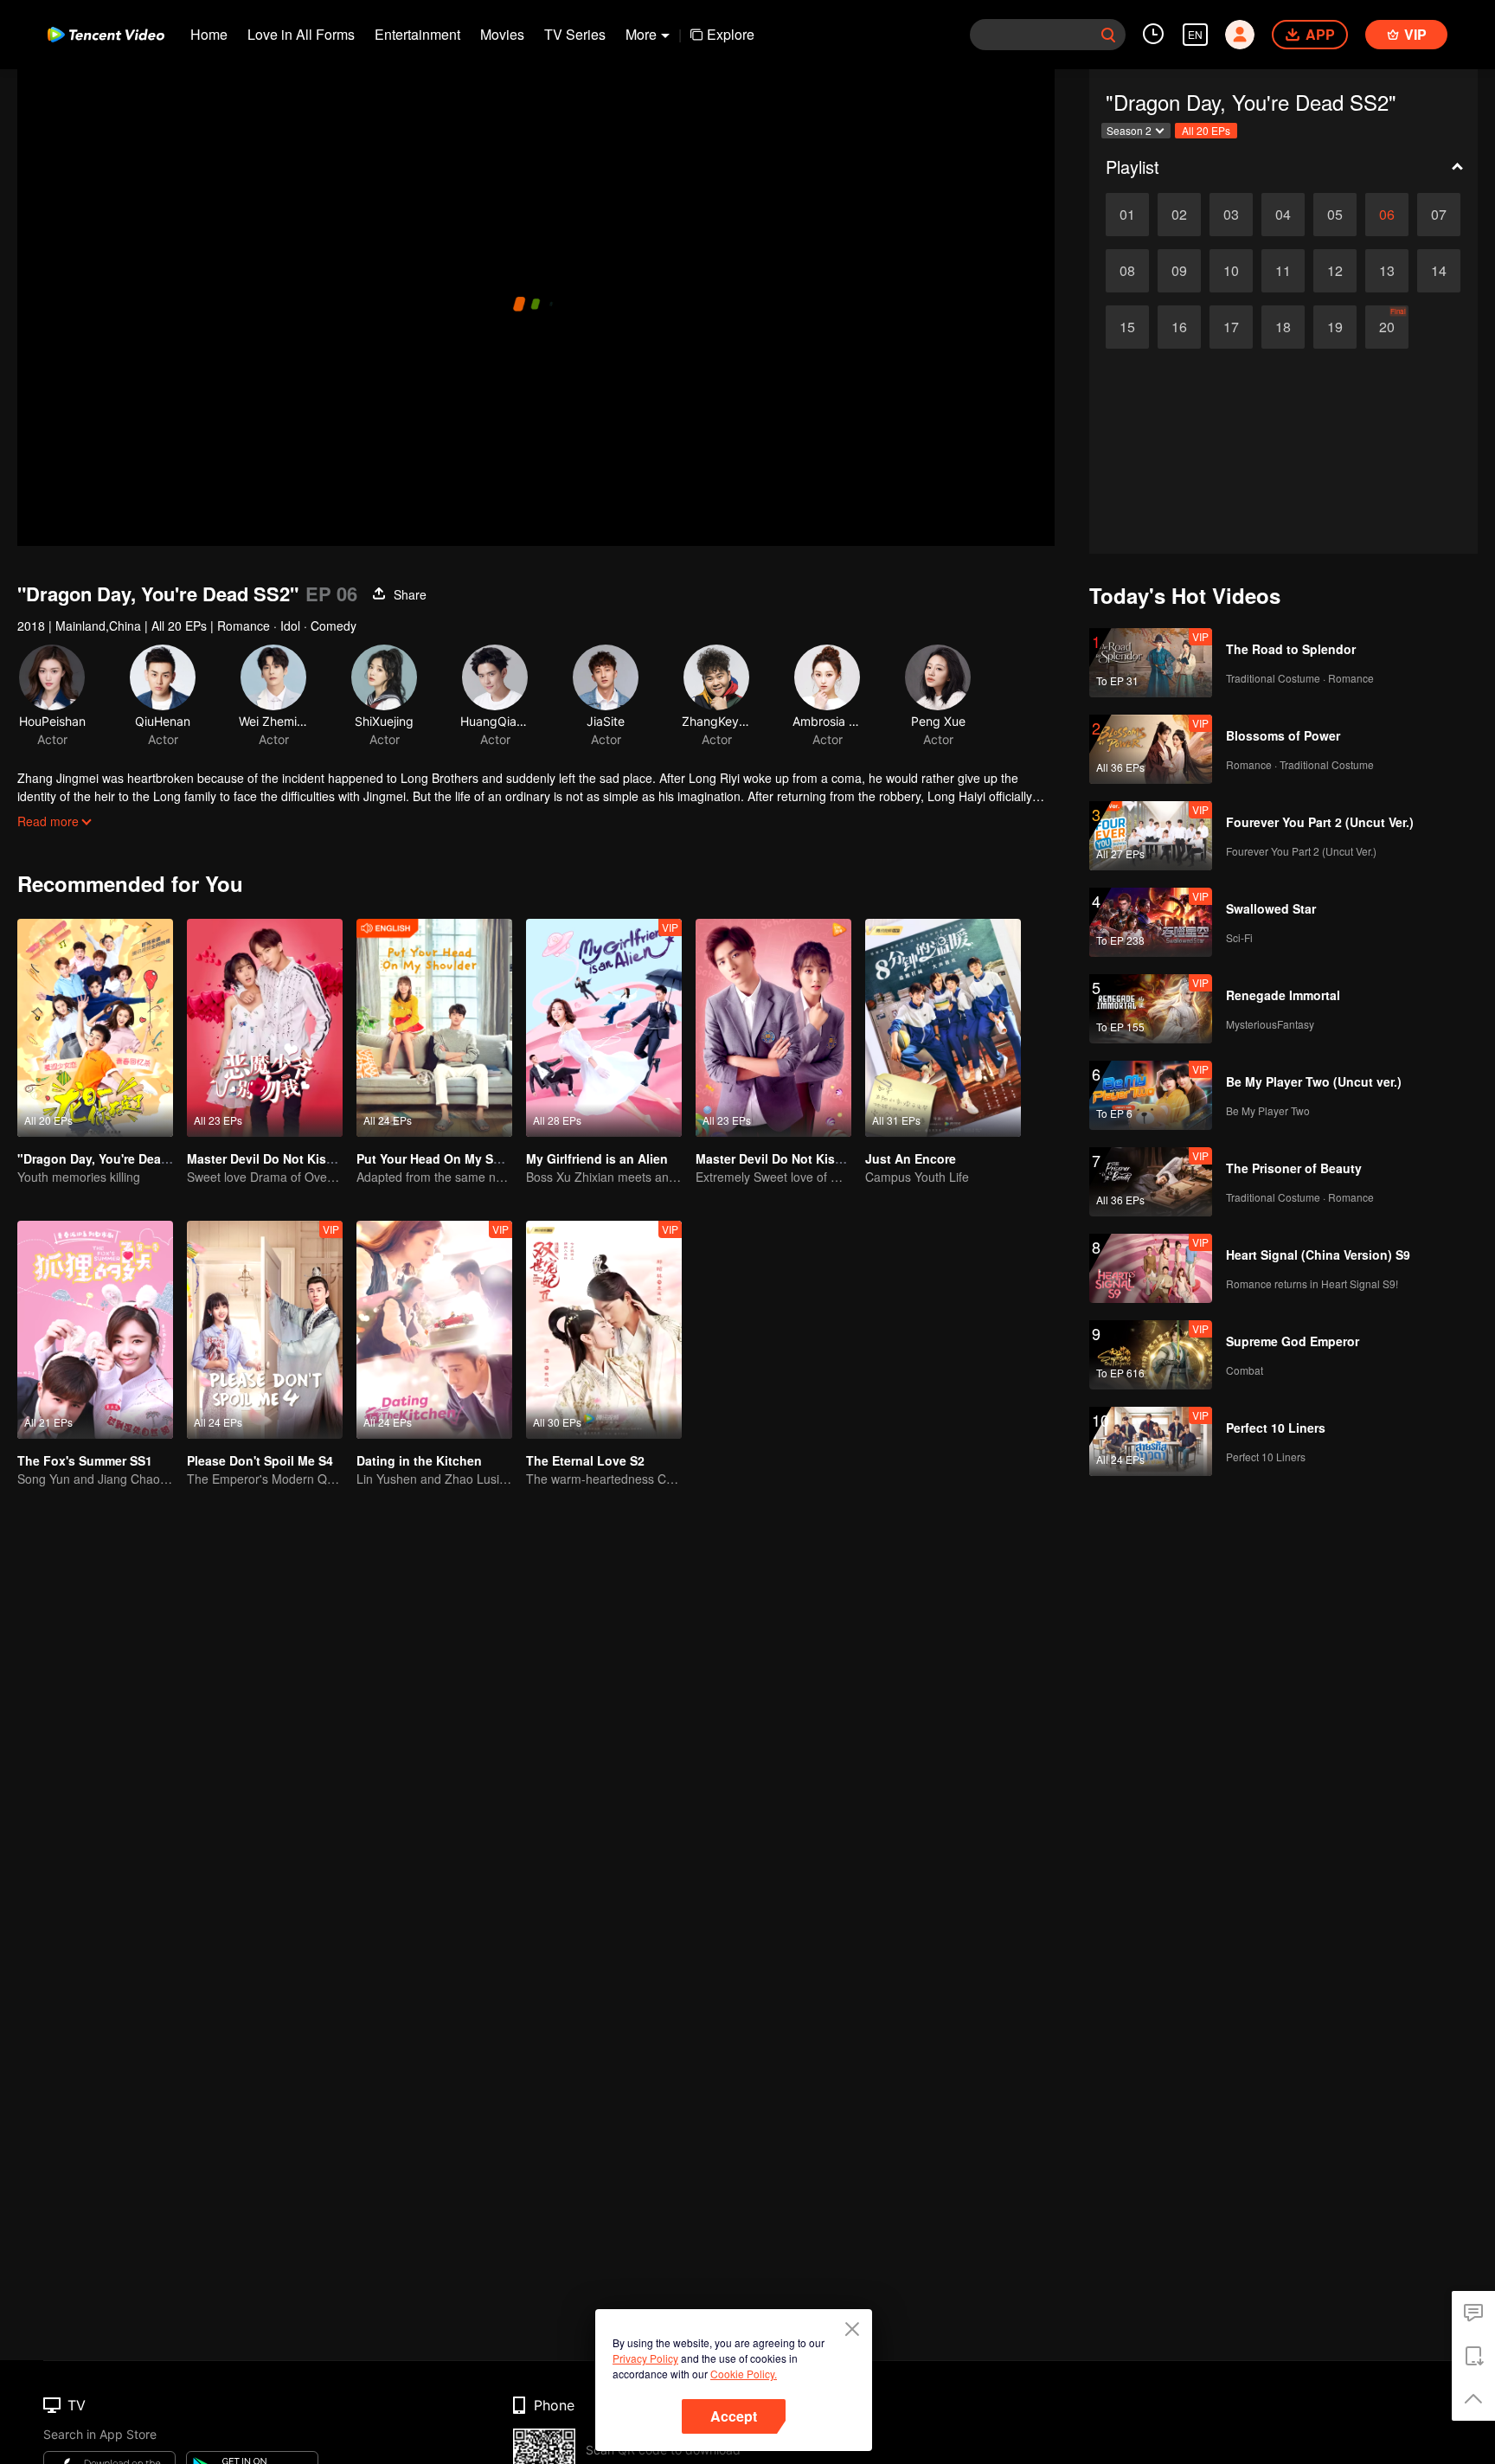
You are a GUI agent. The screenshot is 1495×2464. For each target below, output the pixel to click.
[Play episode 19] (1335, 327)
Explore (731, 34)
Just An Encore (911, 1158)
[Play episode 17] (1231, 327)
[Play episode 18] (1283, 327)
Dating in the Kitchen (419, 1460)
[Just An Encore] (943, 1028)
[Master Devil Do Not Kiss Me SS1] (265, 1028)
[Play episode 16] (1179, 327)
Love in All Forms (301, 34)
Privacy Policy (645, 2358)
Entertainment (417, 34)
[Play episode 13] (1387, 271)
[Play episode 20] (1387, 327)
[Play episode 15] (1127, 327)
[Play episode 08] (1127, 271)
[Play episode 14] (1439, 271)
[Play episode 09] (1179, 271)
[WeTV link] (106, 35)
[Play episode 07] (1439, 215)
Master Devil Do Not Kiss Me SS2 (792, 1158)
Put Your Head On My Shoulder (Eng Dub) (479, 1158)
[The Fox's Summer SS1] (95, 1330)
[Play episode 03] (1231, 215)
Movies (502, 34)
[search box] (1108, 35)
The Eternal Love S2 (585, 1460)
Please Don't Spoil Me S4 (260, 1460)
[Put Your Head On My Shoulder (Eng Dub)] (434, 1028)
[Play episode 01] (1127, 215)
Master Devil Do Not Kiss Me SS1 (283, 1158)
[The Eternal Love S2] (604, 1330)
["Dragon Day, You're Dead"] (95, 1028)
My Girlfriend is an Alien (597, 1158)
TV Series (575, 34)
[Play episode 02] (1179, 215)
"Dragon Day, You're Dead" (96, 1158)
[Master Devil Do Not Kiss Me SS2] (773, 1028)
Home (209, 34)
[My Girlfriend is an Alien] (604, 1028)
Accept (734, 2416)
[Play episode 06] (1387, 215)
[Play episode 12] (1335, 271)
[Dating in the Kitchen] (434, 1330)
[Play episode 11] (1283, 271)
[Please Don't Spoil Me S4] (265, 1330)
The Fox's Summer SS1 (85, 1460)
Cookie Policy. (744, 2374)
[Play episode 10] (1231, 271)
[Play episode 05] (1335, 215)
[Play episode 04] (1283, 215)
